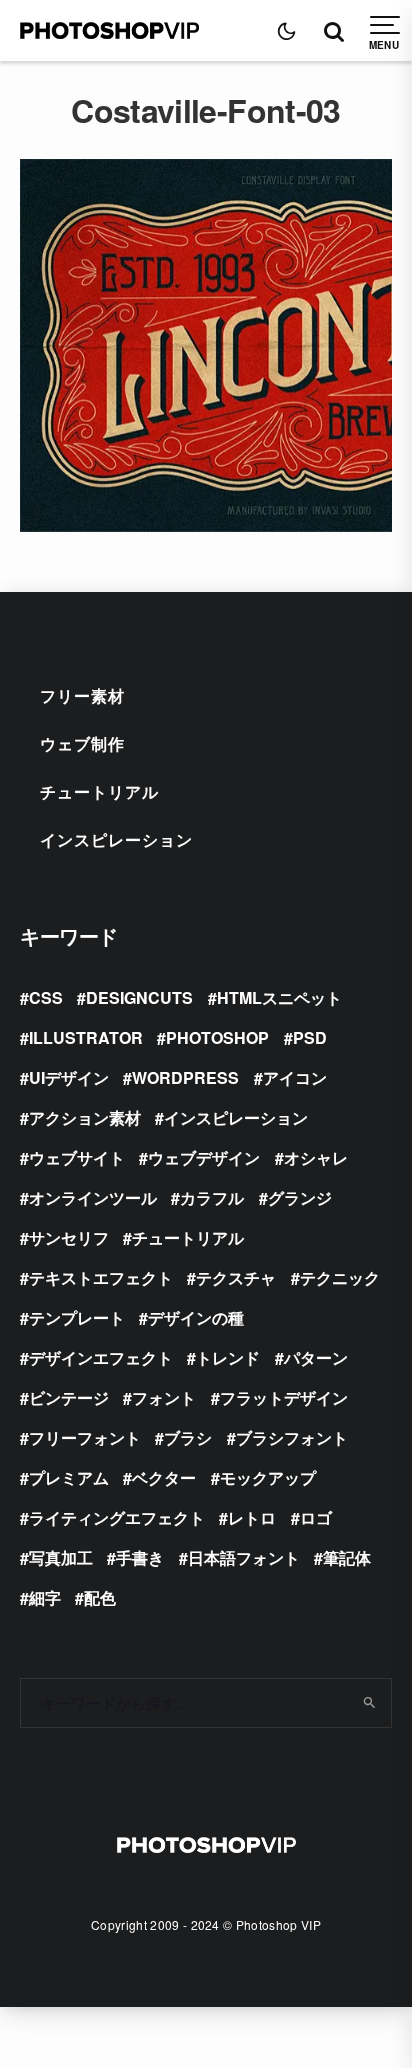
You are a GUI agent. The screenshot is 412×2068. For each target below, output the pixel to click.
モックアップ (268, 1477)
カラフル (212, 1197)
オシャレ (316, 1157)
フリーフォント (85, 1437)
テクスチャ (236, 1277)
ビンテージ (69, 1397)
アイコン (295, 1077)
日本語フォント (244, 1557)
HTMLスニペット (279, 997)
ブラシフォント (292, 1437)
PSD (310, 1037)
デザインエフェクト (101, 1357)
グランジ (300, 1197)
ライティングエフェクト (117, 1517)
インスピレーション (116, 839)
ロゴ (316, 1517)
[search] (369, 1703)
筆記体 (347, 1557)
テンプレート (77, 1317)
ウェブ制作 (82, 743)
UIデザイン (69, 1077)
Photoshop (217, 1037)
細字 (45, 1597)
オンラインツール (93, 1197)
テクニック (340, 1277)
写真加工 (61, 1557)
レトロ (252, 1517)
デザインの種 (196, 1317)
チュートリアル (99, 791)
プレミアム (69, 1477)
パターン (316, 1357)
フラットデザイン (284, 1397)
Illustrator (86, 1037)
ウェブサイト (77, 1157)
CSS (46, 997)
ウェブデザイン (204, 1157)
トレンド (228, 1357)
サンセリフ (69, 1237)
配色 (100, 1597)
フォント (164, 1397)
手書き (140, 1557)
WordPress (185, 1077)
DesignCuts (139, 997)
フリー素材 (82, 695)
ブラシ (188, 1437)
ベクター (164, 1477)
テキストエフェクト (101, 1277)
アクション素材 (85, 1117)
